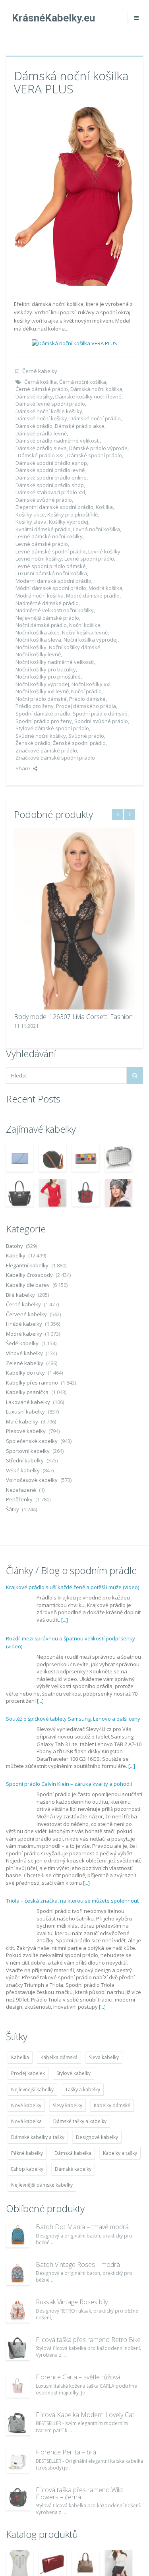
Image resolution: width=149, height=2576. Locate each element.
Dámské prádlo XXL (41, 455)
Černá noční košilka (83, 382)
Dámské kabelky (73, 2169)
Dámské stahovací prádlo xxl (50, 492)
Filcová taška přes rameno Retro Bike (88, 2340)
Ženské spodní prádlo (79, 743)
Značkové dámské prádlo (46, 750)
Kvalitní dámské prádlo (43, 529)
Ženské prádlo (33, 743)
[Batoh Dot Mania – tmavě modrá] (18, 2236)
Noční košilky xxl (91, 684)
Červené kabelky (26, 1314)
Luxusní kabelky (25, 1412)
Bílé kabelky (20, 1295)
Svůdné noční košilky (41, 736)
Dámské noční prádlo (95, 418)
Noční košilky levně (38, 654)
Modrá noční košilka (40, 596)
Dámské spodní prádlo (95, 455)
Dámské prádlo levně (41, 433)
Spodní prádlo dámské (100, 714)
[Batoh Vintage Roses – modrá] (18, 2273)
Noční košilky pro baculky (46, 669)
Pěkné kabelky (27, 2153)
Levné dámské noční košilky (49, 536)
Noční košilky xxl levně (42, 691)
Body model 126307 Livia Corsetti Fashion (73, 1017)
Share (23, 768)
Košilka (104, 507)
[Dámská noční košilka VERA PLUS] (75, 196)
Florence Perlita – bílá (66, 2452)
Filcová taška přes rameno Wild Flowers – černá (79, 2493)
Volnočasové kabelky (32, 1480)
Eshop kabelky (27, 2169)
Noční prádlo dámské (41, 699)
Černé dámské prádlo (42, 389)
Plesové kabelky (26, 1431)
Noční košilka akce (38, 632)
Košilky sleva (31, 522)
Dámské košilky (34, 396)
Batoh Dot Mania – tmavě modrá (82, 2227)
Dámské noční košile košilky (49, 411)
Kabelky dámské (112, 2105)
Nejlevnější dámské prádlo (47, 618)
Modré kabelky (24, 1334)
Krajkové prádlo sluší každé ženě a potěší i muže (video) (73, 1587)
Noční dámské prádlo (41, 625)
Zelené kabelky (25, 1363)
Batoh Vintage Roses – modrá (78, 2265)
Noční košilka (85, 625)
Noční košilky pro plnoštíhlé (48, 677)
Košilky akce (30, 514)
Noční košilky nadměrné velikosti (55, 662)
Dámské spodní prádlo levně (50, 470)
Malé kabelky (22, 1421)
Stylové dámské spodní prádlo (52, 728)
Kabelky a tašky (120, 2153)
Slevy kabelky (68, 2105)
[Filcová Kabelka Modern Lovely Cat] (18, 2423)
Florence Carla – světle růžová (78, 2377)
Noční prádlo (86, 691)
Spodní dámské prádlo (43, 714)
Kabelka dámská (59, 2057)
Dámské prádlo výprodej (99, 448)
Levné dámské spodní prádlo (51, 551)
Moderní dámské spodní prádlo (53, 581)
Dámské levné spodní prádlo (50, 404)
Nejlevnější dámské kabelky (42, 2185)
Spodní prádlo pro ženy (44, 721)
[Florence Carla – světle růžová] (18, 2386)
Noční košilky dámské (75, 647)
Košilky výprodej (69, 522)
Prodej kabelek (28, 2073)
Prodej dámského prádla (86, 706)
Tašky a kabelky (83, 2090)
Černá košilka (41, 382)
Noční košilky (31, 647)
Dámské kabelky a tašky (38, 2137)
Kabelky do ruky (25, 1373)
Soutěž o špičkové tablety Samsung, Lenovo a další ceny (73, 1719)
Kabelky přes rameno (32, 1383)
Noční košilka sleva (38, 640)
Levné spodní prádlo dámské (51, 566)
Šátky (13, 1509)
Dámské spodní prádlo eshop (51, 463)
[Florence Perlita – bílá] (18, 2461)
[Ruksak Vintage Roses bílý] (18, 2311)
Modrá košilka (105, 588)
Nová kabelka (26, 2121)
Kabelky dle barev (28, 1285)
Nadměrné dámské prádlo (47, 603)
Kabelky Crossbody (29, 1275)
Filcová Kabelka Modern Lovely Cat (85, 2415)
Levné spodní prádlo (89, 559)
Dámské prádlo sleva (41, 448)
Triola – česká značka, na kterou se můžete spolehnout (72, 1901)
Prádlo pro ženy (35, 706)
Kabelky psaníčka (27, 1392)
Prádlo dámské (87, 699)
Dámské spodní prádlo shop (50, 485)
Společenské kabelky (32, 1441)
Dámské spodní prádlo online (51, 478)
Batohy (15, 1246)
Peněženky (19, 1499)
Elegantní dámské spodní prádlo (54, 507)
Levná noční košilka (97, 529)
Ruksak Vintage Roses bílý (72, 2302)
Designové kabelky (97, 2137)
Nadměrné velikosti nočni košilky (55, 610)
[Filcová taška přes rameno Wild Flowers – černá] (18, 2499)
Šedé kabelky (22, 1343)
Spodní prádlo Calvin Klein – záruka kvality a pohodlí (69, 1784)
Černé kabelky (40, 371)
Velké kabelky (23, 1470)
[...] (65, 1620)
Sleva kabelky (104, 2057)
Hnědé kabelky (24, 1324)
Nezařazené (21, 1490)
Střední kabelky (25, 1460)
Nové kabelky (26, 2105)
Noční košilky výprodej (42, 684)
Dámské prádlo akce (80, 426)
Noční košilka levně (85, 632)
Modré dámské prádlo (93, 596)
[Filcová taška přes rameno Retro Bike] (18, 2348)
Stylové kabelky (74, 2073)
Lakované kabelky (28, 1402)
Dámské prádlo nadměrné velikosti (58, 441)
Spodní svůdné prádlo (101, 721)
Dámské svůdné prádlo (44, 500)
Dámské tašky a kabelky (80, 2121)
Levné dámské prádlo (42, 544)
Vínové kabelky (24, 1353)
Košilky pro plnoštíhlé (73, 514)
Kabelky (16, 1255)
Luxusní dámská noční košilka (51, 573)
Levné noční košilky (39, 559)
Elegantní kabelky (27, 1265)
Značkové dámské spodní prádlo (55, 758)
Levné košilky (104, 551)
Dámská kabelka (73, 2153)
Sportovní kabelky (28, 1451)
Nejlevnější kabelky (32, 2090)
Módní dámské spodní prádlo (51, 588)
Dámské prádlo (34, 426)
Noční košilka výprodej (91, 640)
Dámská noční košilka (96, 389)
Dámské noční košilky (41, 418)
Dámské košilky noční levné (88, 396)
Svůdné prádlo (86, 736)
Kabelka (20, 2057)
